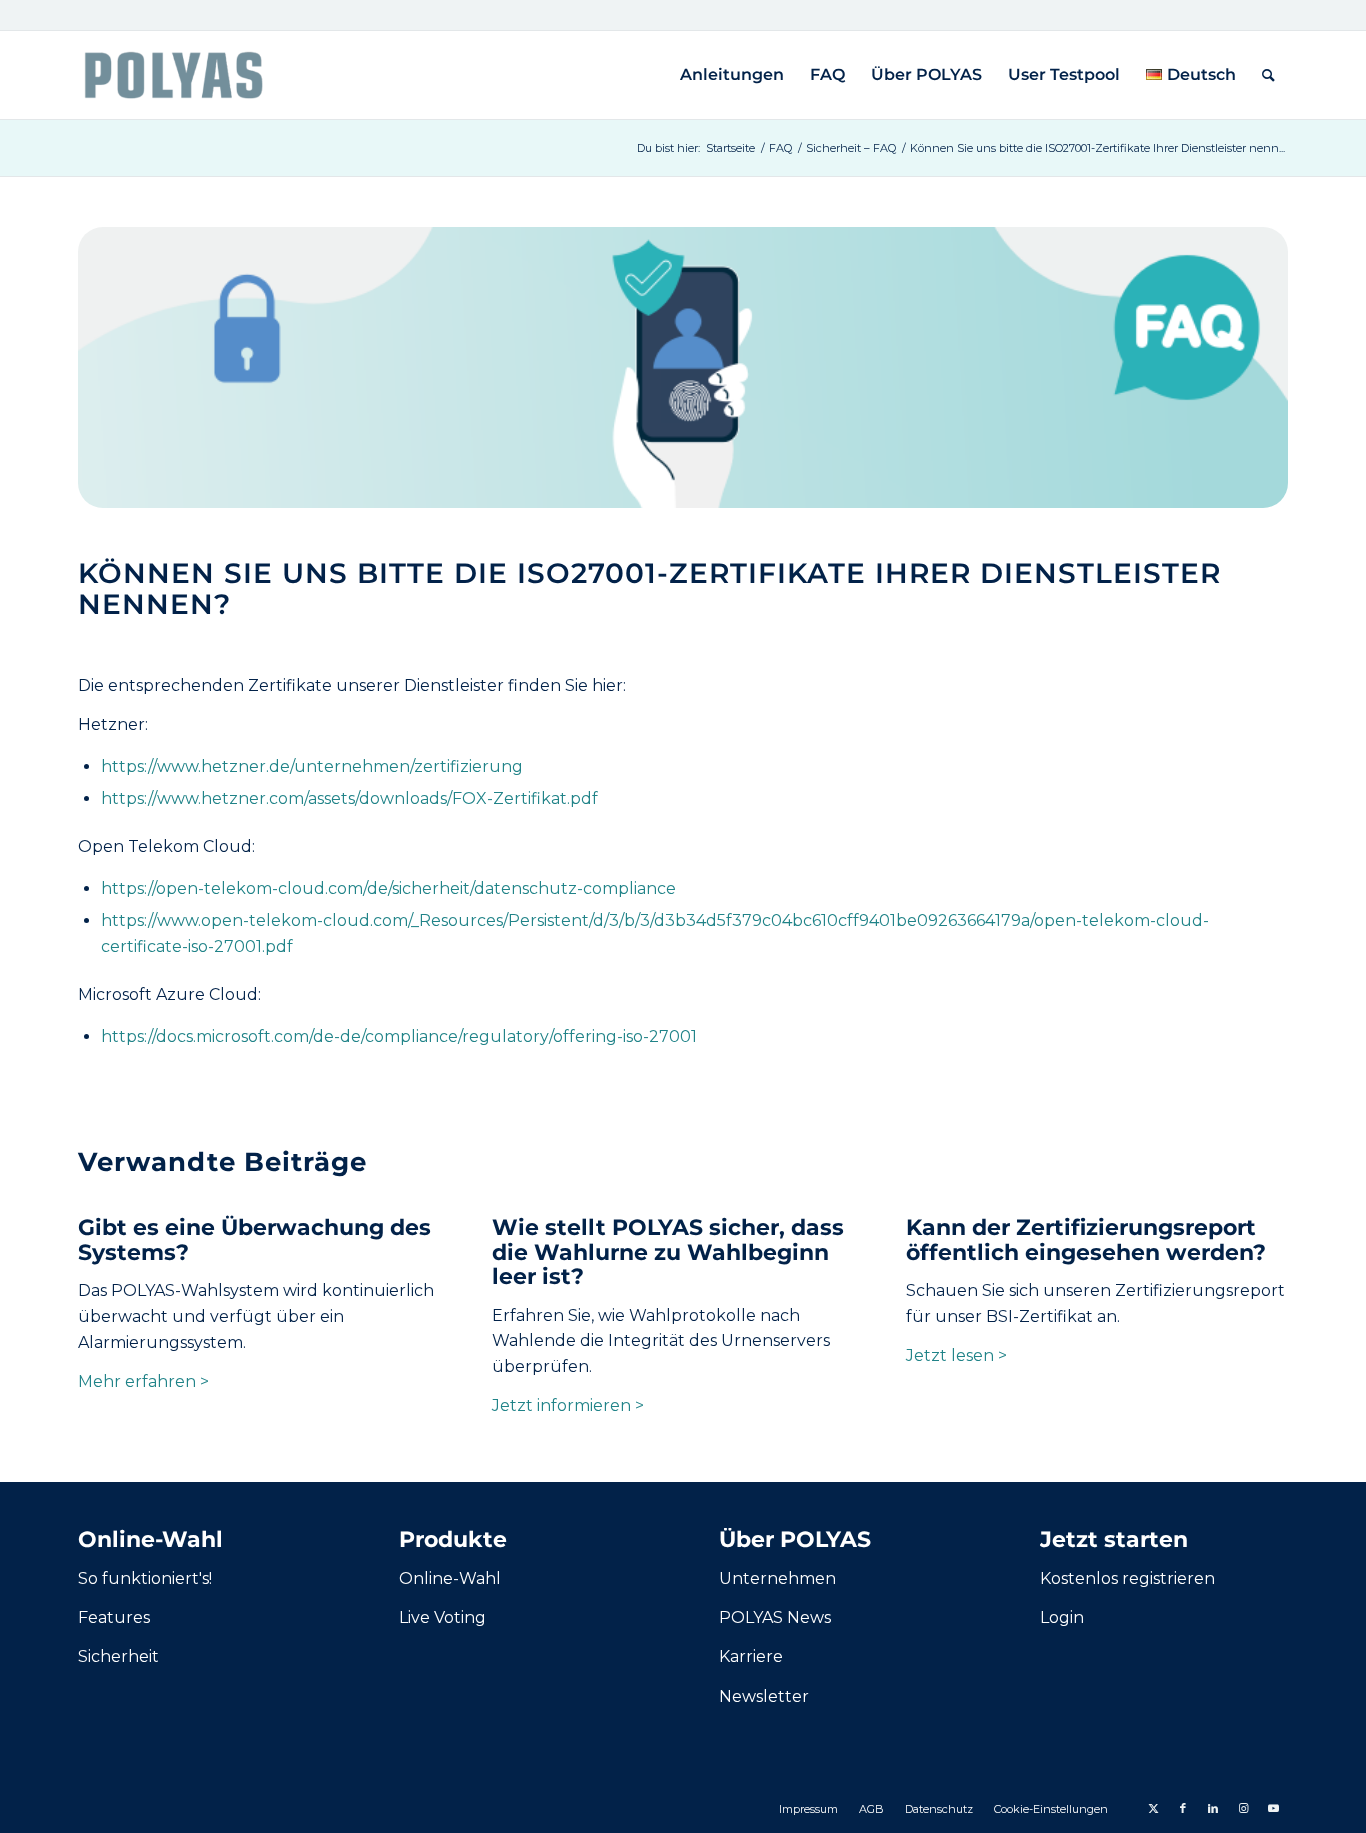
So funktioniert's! (145, 1578)
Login (1062, 1617)
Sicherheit (118, 1656)
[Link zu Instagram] (1243, 1808)
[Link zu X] (1153, 1808)
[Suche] (1268, 75)
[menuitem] (732, 75)
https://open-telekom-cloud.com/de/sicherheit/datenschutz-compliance (388, 888)
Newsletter (764, 1696)
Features (114, 1617)
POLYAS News (775, 1617)
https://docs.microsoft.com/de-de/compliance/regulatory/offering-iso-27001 (399, 1036)
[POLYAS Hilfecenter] (173, 75)
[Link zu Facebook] (1183, 1808)
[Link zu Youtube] (1273, 1808)
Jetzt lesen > (956, 1355)
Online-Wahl (450, 1578)
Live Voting (442, 1617)
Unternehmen (777, 1578)
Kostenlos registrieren (1127, 1578)
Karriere (751, 1656)
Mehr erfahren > (143, 1381)
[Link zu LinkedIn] (1213, 1808)
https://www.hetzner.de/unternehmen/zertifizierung (312, 766)
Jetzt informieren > (568, 1405)
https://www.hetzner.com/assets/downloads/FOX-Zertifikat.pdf (349, 798)
